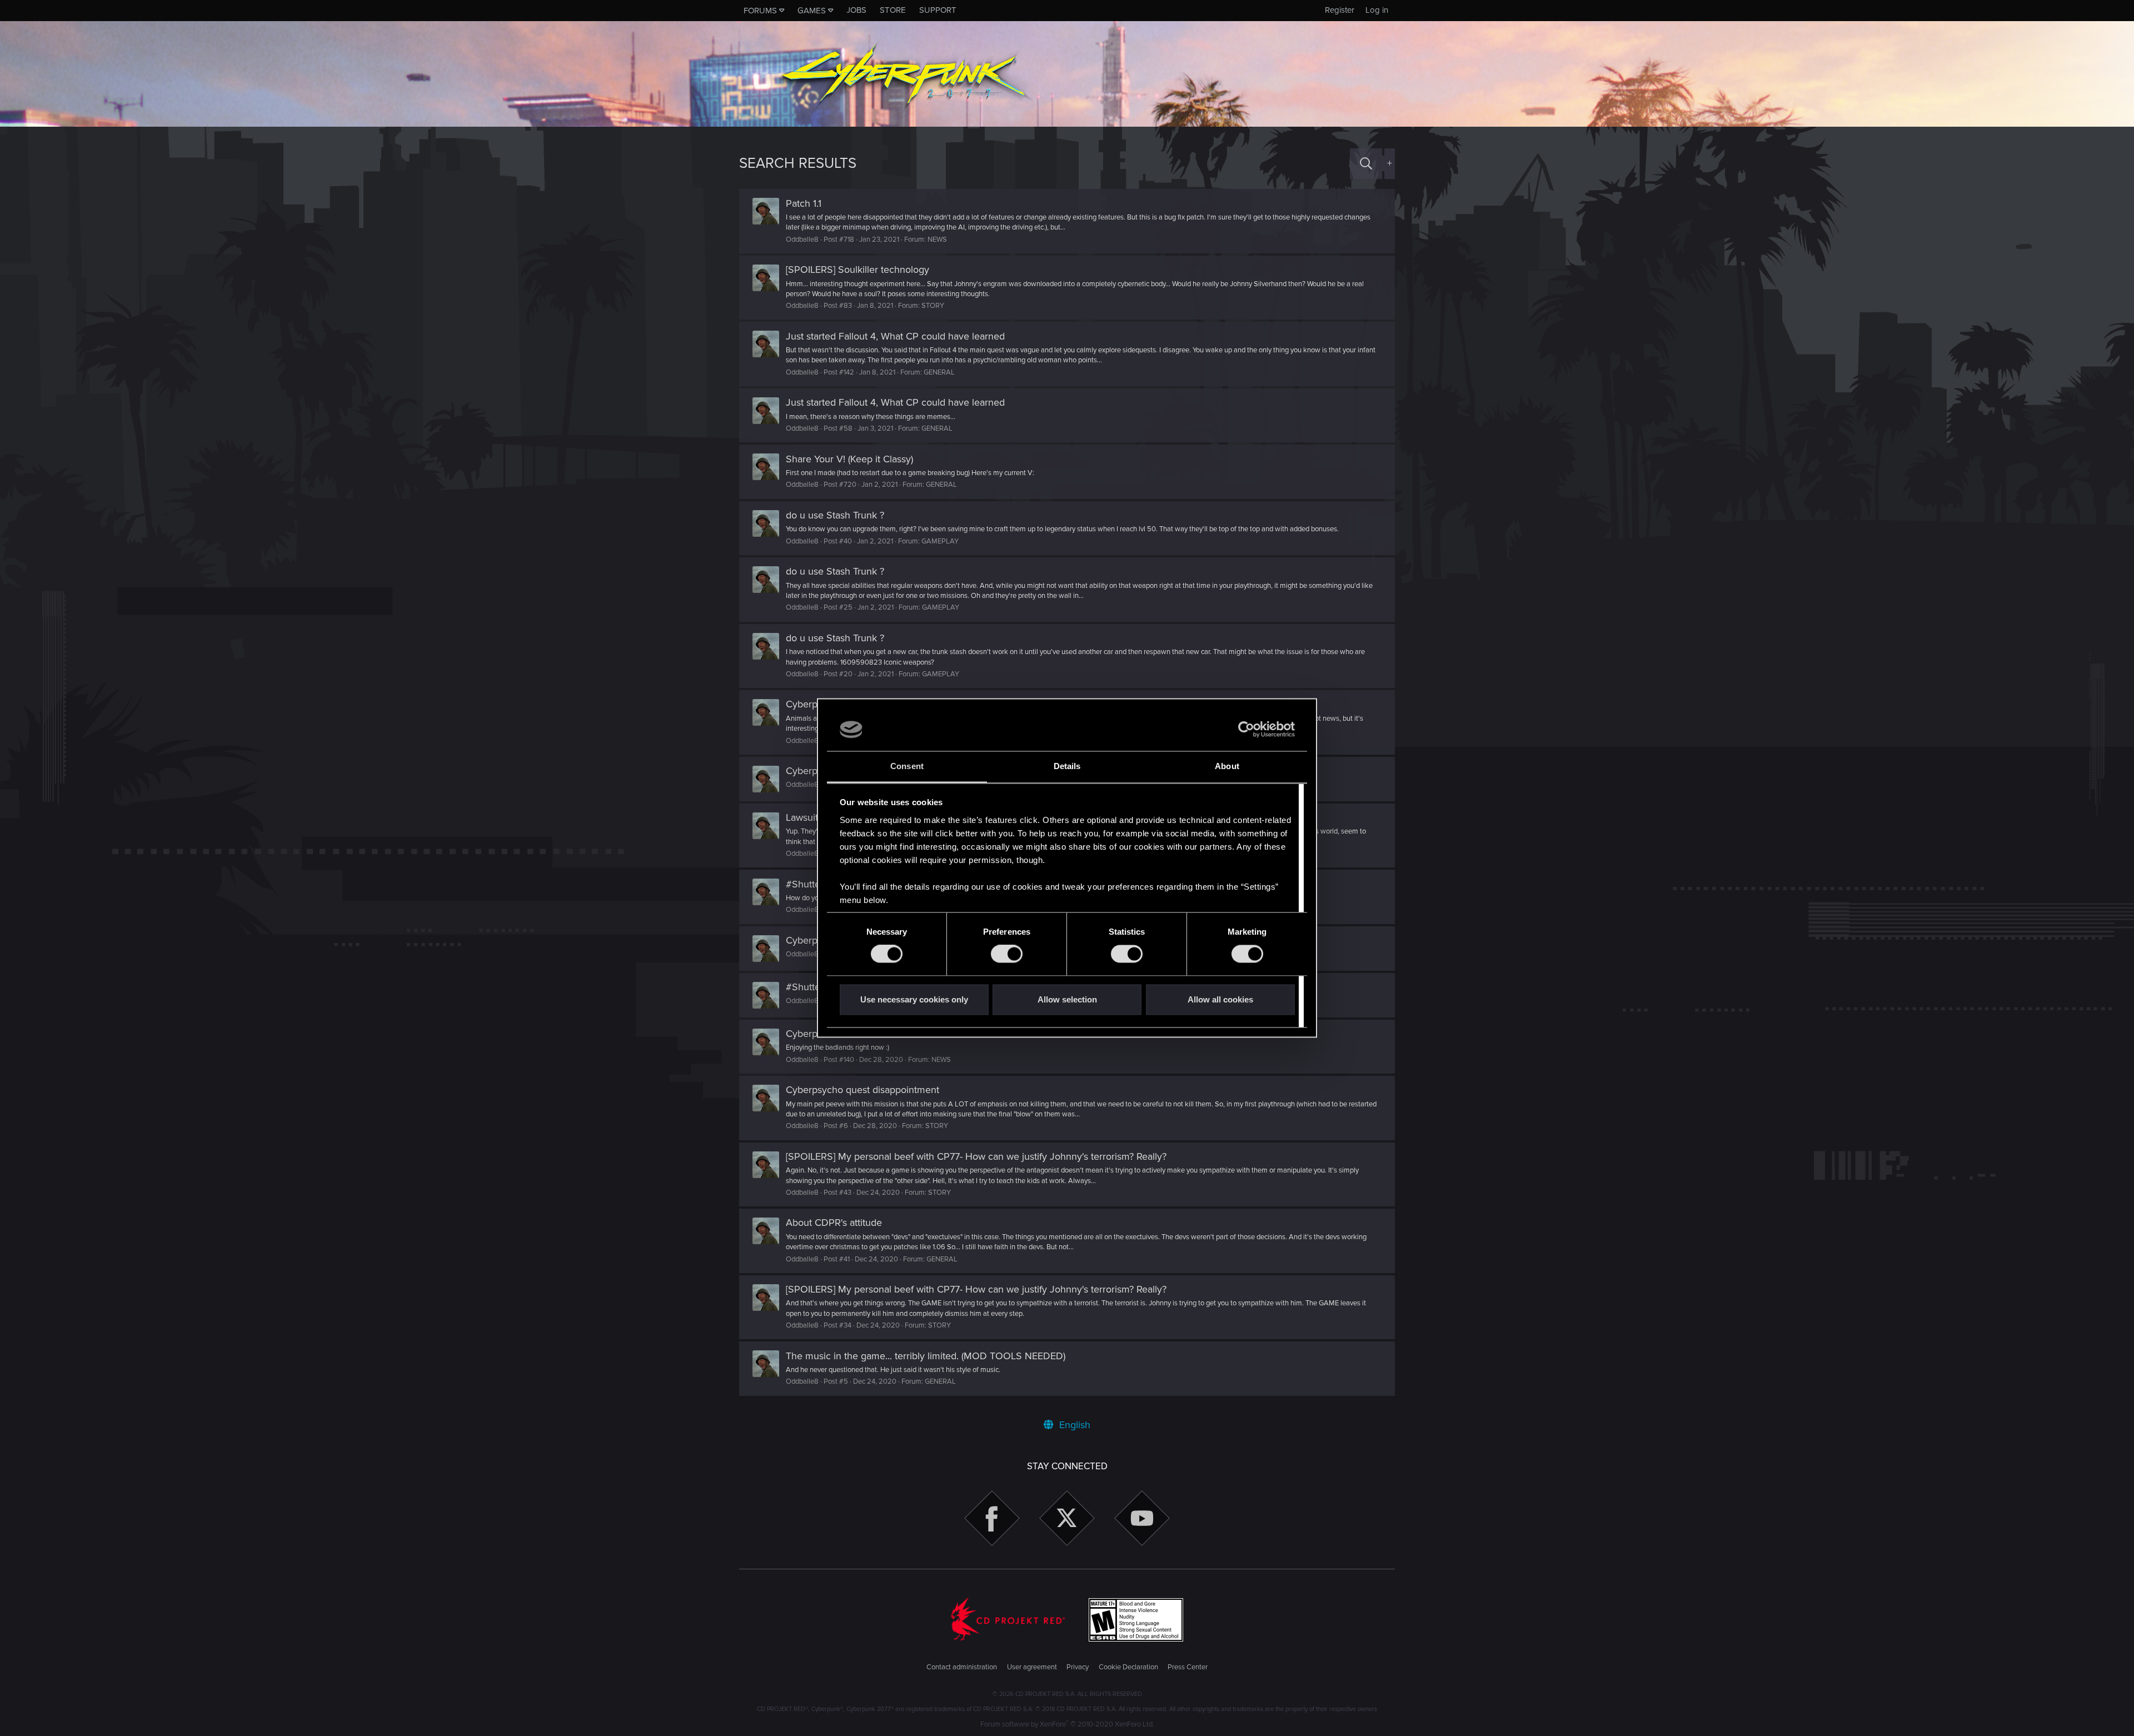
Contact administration (962, 1667)
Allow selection (1067, 999)
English (1073, 1425)
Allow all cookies (1220, 999)
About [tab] (1227, 766)
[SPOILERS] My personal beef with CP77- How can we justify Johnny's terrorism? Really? (976, 1156)
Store (893, 10)
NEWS (937, 240)
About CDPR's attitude (834, 1223)
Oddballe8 (802, 240)
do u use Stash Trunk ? (835, 515)
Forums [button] (760, 11)
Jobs (856, 10)
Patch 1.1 (804, 203)
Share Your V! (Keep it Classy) (849, 459)
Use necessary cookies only (914, 999)
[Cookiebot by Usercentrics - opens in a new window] (1246, 730)
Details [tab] (1067, 766)
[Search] (1366, 164)
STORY (933, 306)
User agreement (1032, 1667)
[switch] (1007, 954)
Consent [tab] (907, 766)
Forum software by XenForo (1067, 1724)
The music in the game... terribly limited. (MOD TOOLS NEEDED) (926, 1356)
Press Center (1188, 1667)
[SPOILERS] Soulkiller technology (857, 270)
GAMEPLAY (940, 541)
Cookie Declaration (1128, 1667)
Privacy (1078, 1667)
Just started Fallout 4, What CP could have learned (895, 336)
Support (938, 10)
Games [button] (812, 11)
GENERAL (939, 372)
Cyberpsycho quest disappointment (862, 1090)
